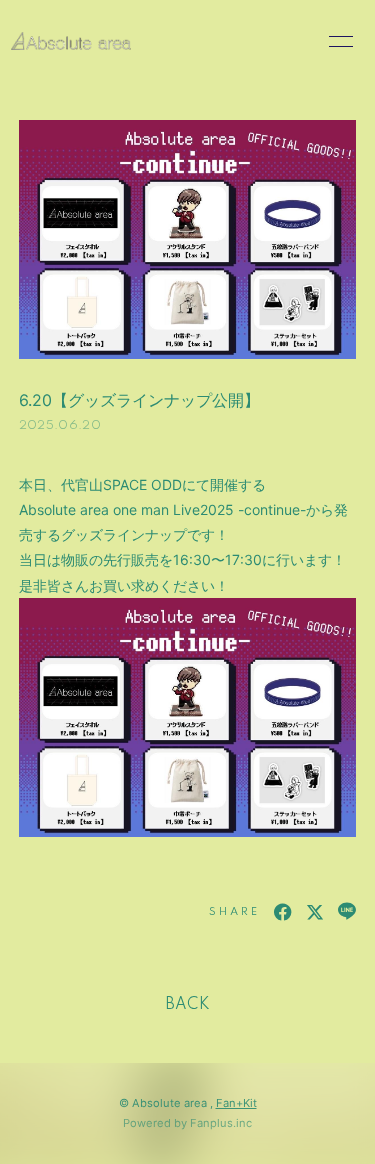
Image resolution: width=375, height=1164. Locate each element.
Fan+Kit (236, 1103)
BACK (188, 1005)
